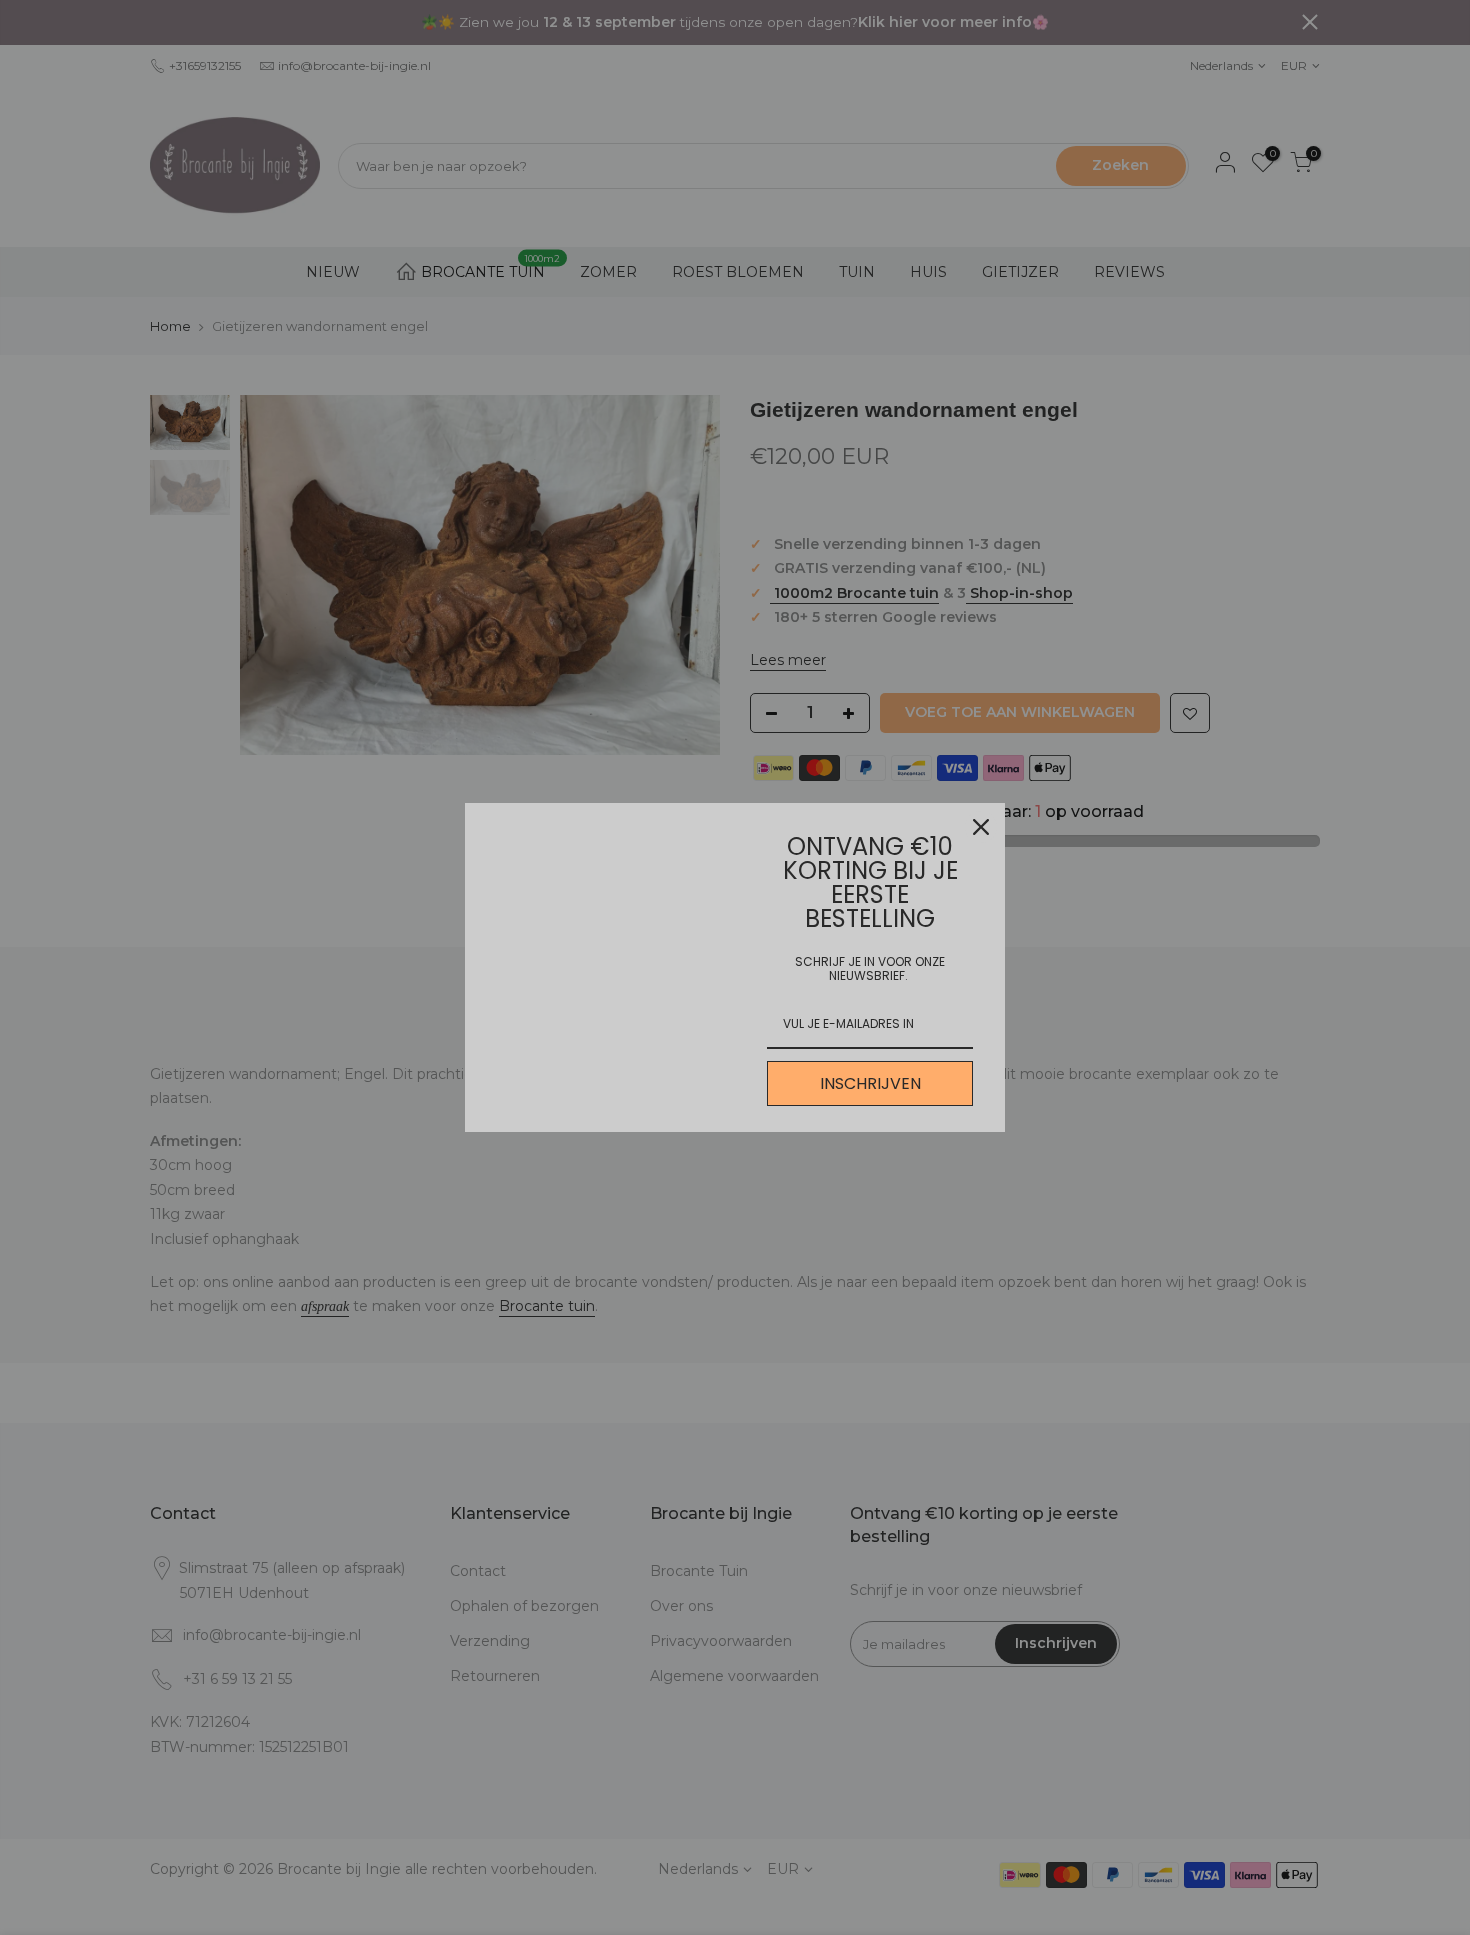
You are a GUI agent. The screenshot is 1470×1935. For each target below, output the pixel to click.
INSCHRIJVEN (870, 1083)
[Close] (981, 827)
